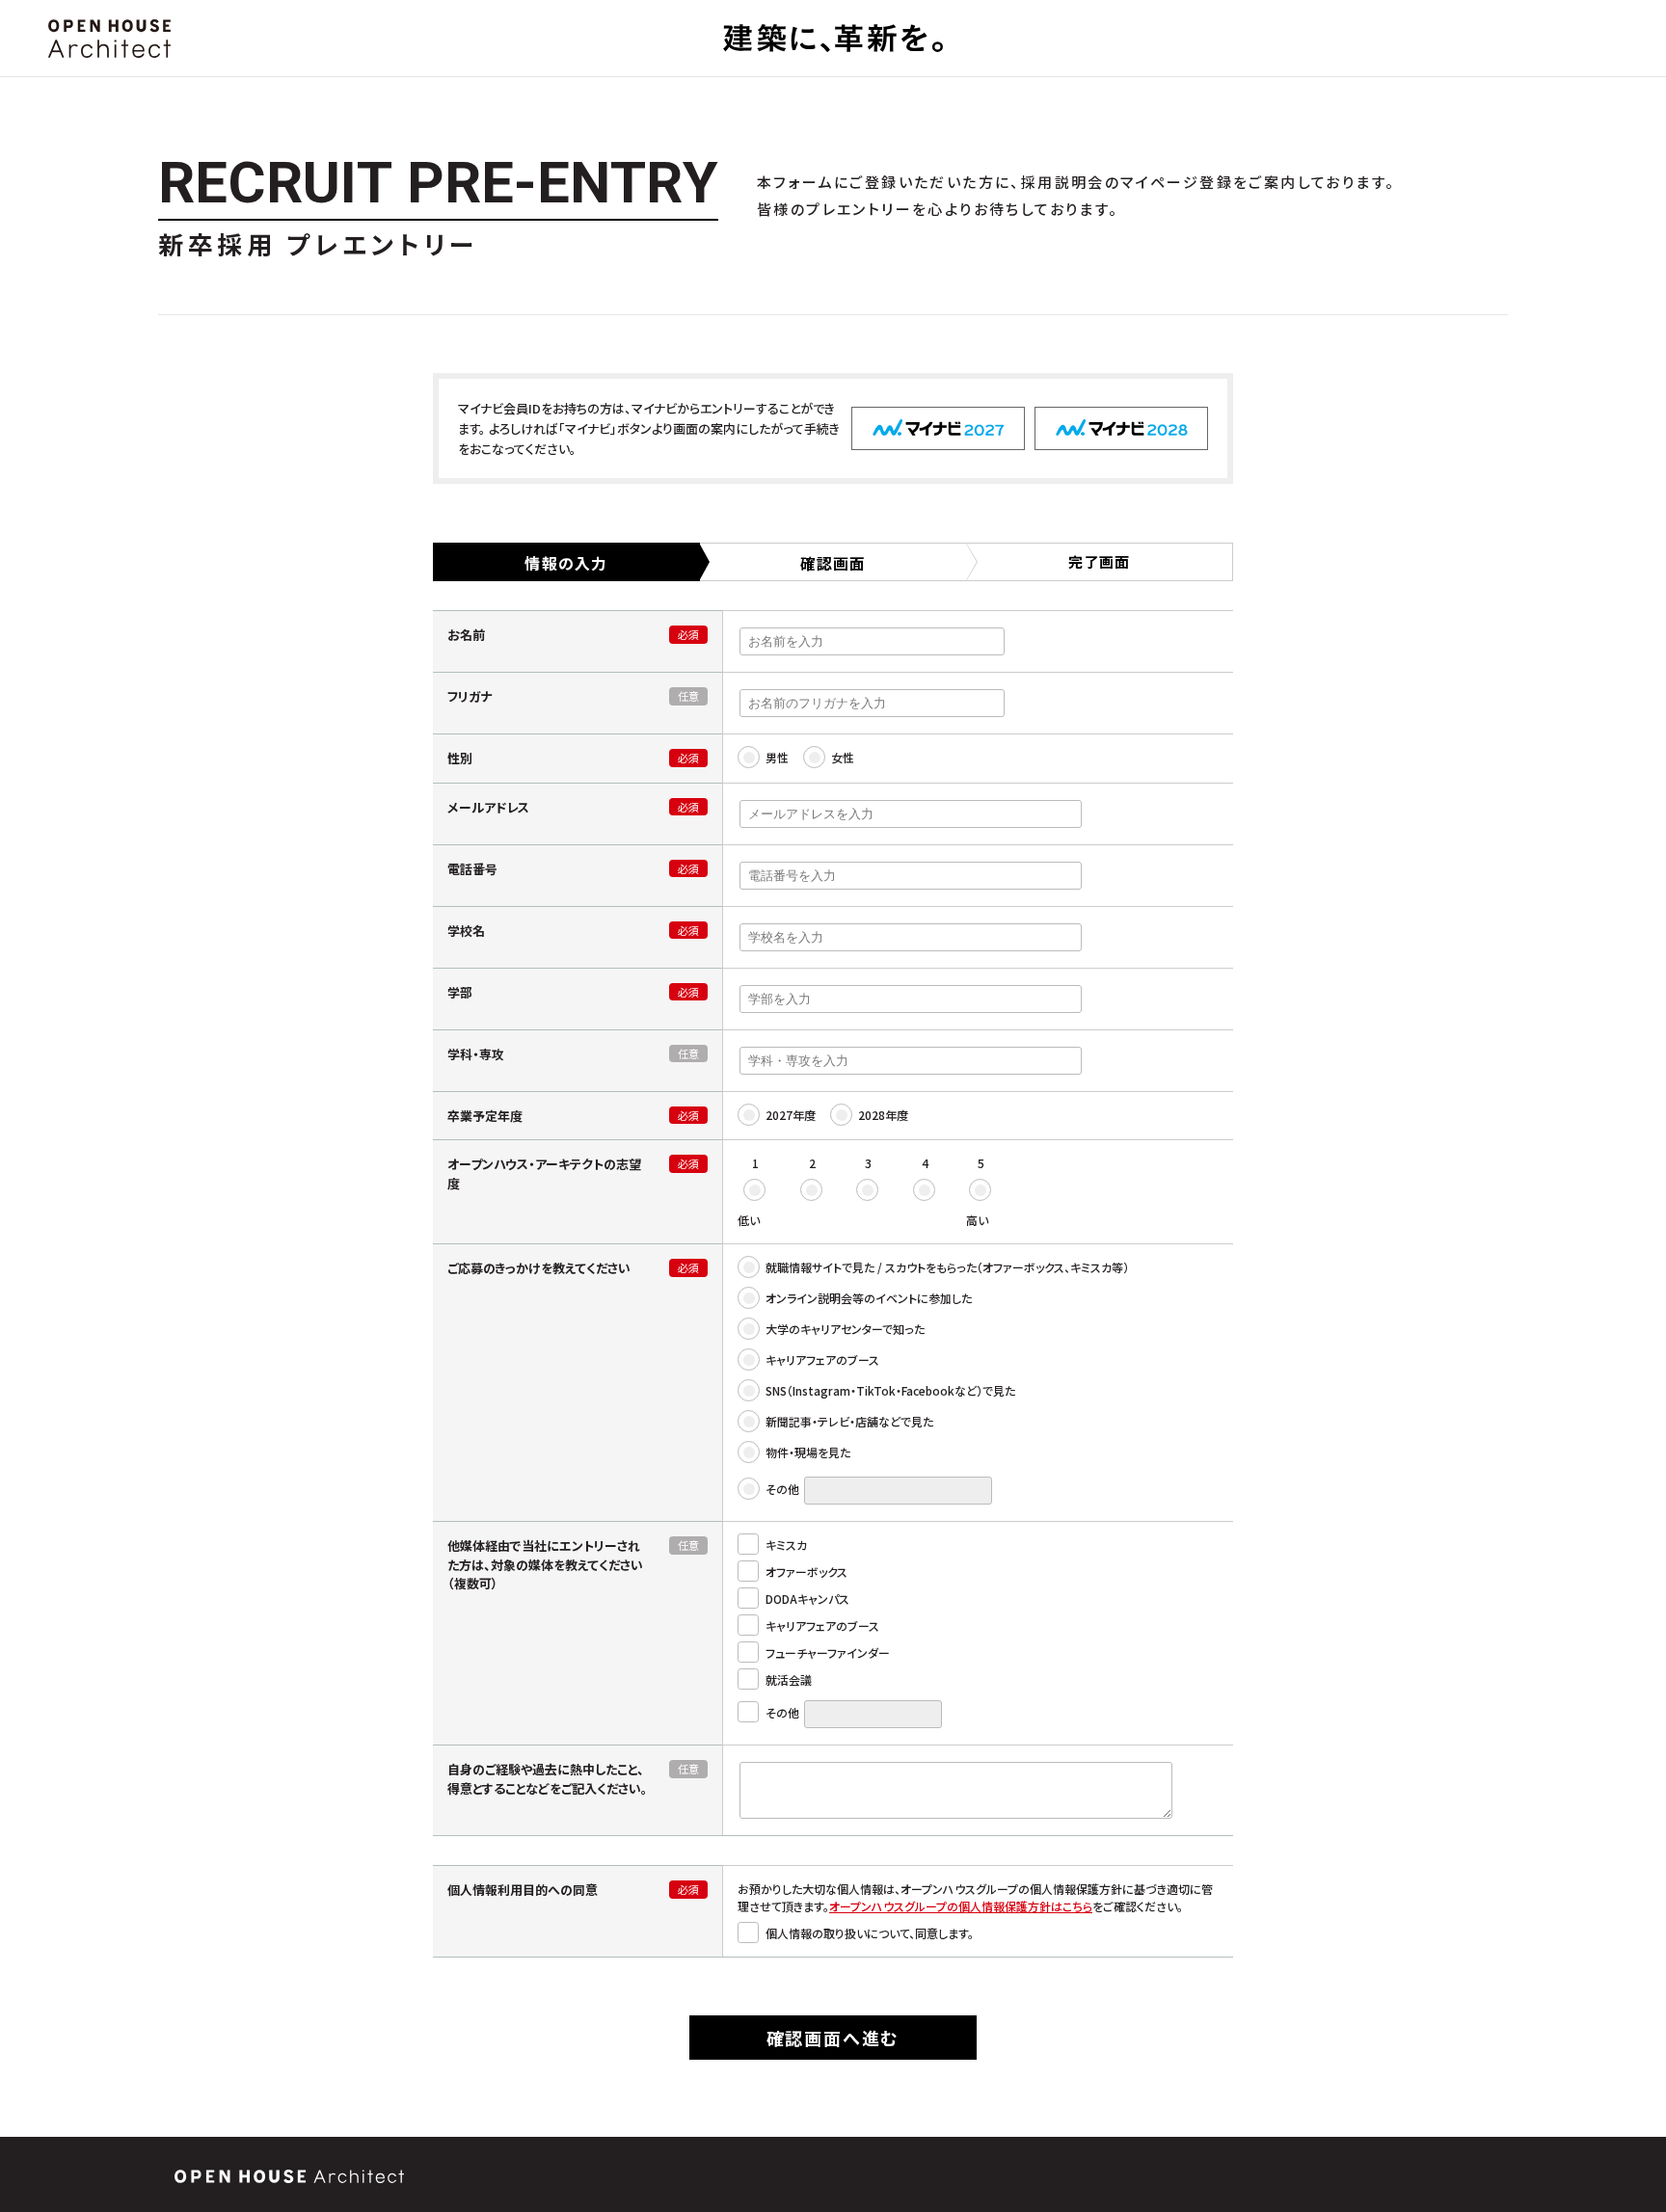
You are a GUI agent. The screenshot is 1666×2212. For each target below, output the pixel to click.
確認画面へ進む (833, 2038)
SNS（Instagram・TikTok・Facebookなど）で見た (889, 1390)
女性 (841, 757)
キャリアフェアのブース (821, 1359)
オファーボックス (805, 1572)
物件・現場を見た (806, 1452)
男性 (776, 757)
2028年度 (882, 1115)
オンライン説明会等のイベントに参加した (867, 1298)
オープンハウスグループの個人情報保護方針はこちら (961, 1906)
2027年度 (789, 1115)
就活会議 (787, 1679)
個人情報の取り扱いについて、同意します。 (868, 1933)
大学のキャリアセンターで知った (844, 1329)
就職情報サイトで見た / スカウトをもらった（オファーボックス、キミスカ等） (946, 1267)
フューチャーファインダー (826, 1652)
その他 (781, 1489)
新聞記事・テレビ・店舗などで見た (848, 1421)
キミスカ (785, 1545)
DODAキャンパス (806, 1599)
